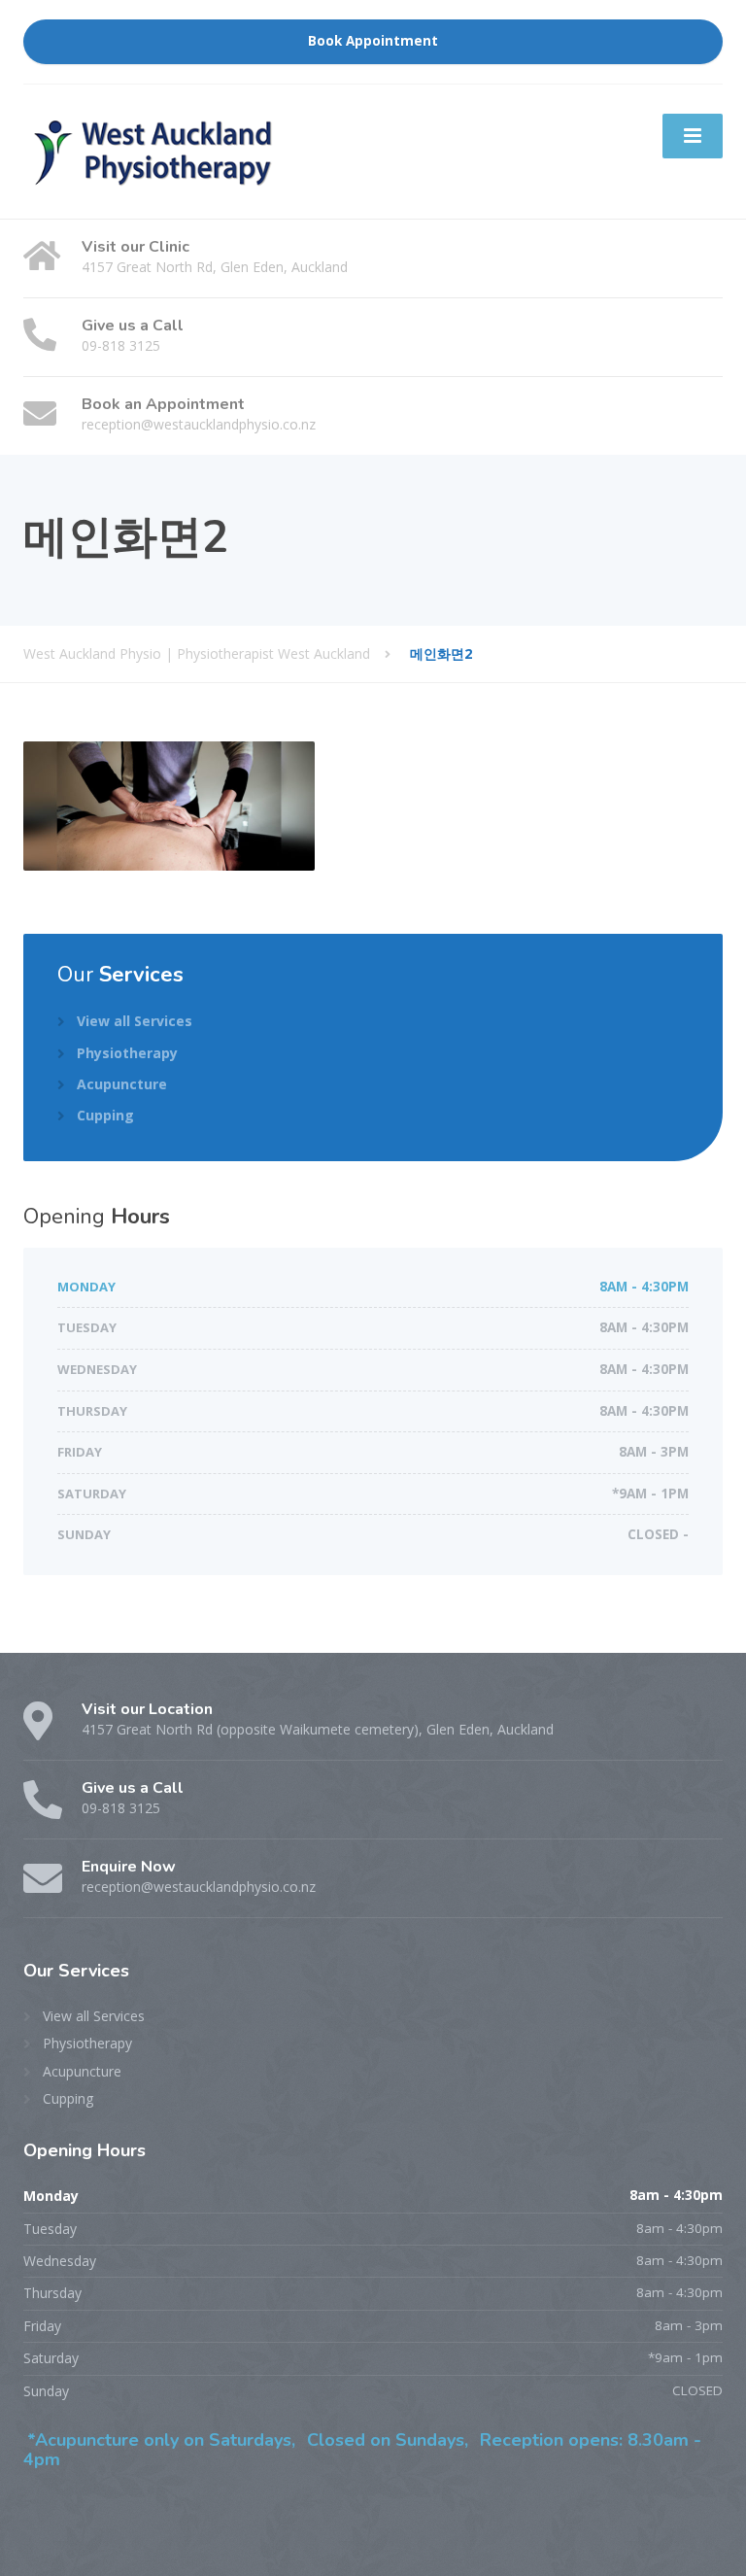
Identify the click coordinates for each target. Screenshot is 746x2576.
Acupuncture (122, 1084)
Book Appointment (373, 41)
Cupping (105, 1115)
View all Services (135, 1021)
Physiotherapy (127, 1053)
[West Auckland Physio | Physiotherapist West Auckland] (155, 150)
